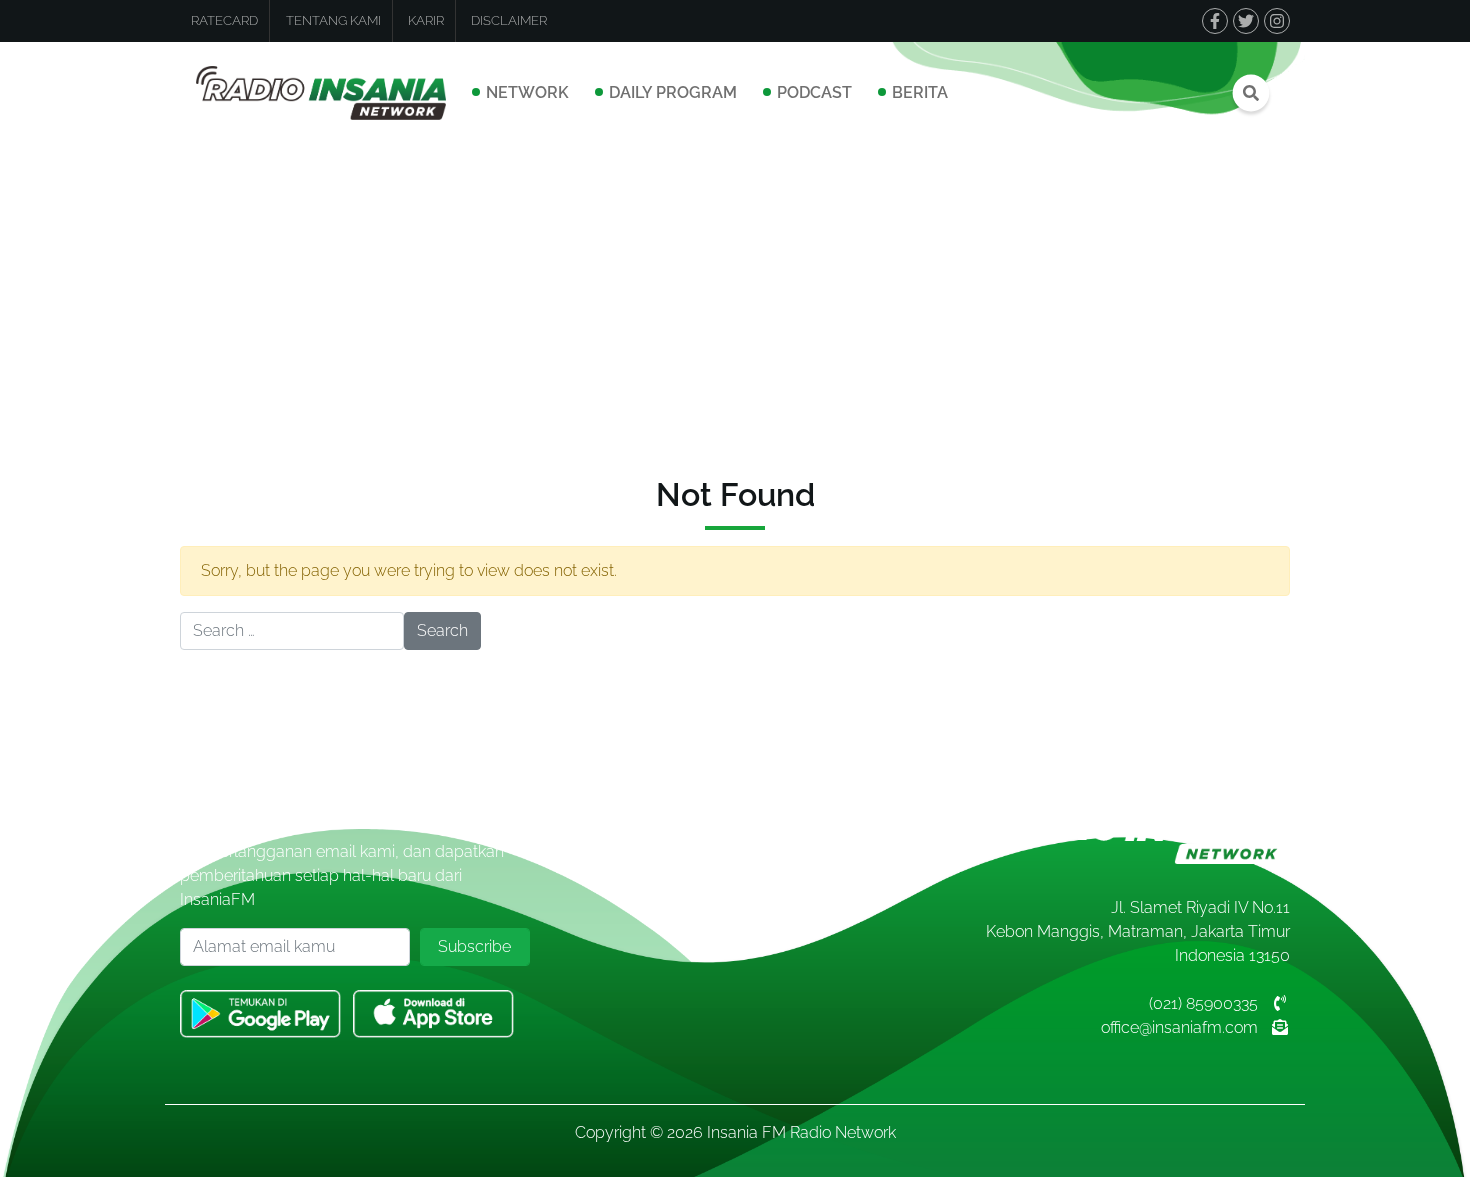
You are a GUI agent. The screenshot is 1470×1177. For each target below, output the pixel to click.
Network (527, 92)
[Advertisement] (735, 294)
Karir (426, 20)
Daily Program (673, 92)
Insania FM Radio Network (801, 1132)
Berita (920, 92)
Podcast (814, 92)
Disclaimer (509, 20)
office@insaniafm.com (1179, 1027)
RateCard (224, 20)
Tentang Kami (333, 20)
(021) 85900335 (1203, 1003)
